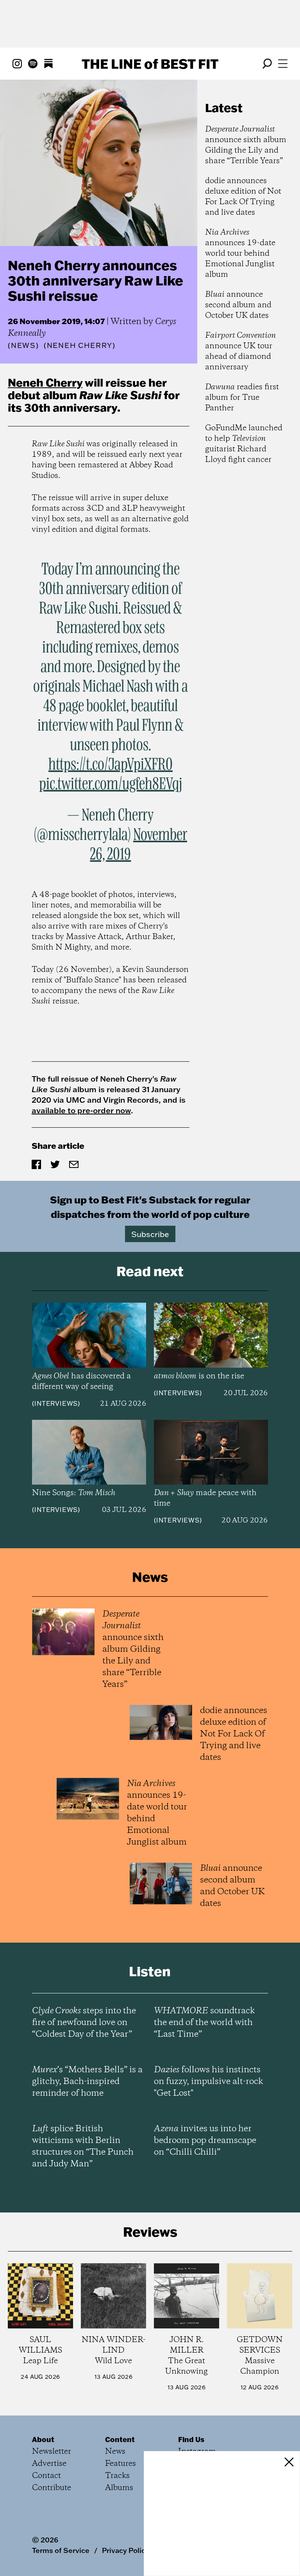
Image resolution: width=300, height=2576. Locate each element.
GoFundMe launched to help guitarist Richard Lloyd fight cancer (244, 444)
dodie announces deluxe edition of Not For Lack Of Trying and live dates (243, 197)
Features (121, 2464)
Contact (46, 2476)
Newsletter (52, 2452)
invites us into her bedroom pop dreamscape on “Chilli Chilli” (205, 2141)
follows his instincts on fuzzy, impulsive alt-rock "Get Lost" (208, 2082)
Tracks (117, 2476)
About (43, 2439)
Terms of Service (61, 2550)
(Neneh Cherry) (80, 346)
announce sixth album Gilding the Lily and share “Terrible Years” (246, 145)
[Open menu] (283, 64)
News (23, 345)
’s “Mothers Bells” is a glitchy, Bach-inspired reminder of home (87, 2082)
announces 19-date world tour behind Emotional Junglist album (240, 254)
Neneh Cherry (45, 382)
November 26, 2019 (138, 845)
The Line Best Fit (150, 64)
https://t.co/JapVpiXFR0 (111, 765)
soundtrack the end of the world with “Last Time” (204, 2023)
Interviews (56, 1403)
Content (120, 2439)
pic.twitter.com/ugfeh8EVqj (111, 784)
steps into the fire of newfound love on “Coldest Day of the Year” (84, 2023)
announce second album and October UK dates (238, 305)
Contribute (52, 2488)
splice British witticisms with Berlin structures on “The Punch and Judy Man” (83, 2146)
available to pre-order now (81, 1110)
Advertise (49, 2464)
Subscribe (150, 1234)
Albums (119, 2488)
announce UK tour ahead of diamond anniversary (240, 351)
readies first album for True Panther (242, 398)
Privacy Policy (126, 2550)
